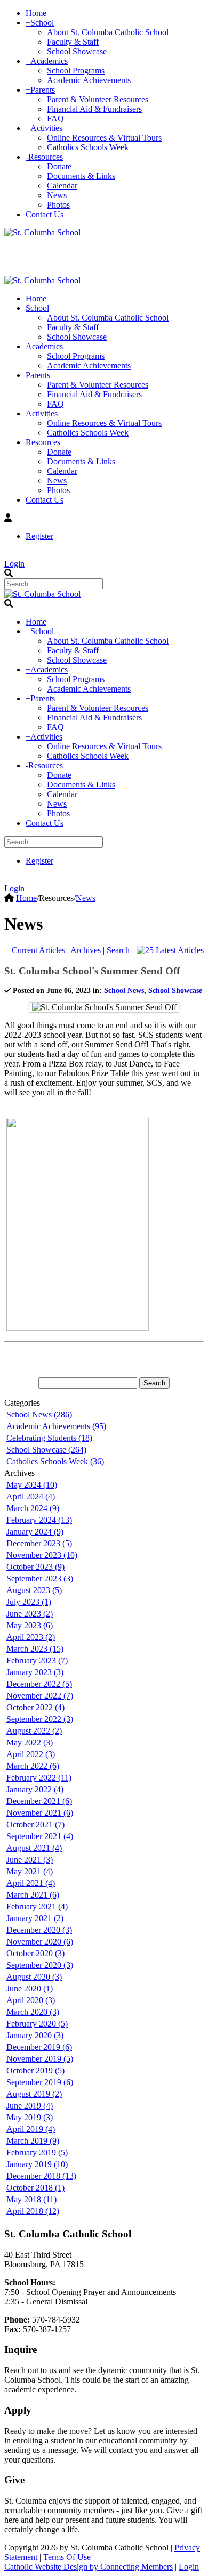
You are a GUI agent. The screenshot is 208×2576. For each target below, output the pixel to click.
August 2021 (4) (34, 1848)
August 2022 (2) (34, 1731)
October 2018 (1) (35, 2188)
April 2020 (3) (31, 2000)
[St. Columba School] (42, 232)
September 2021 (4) (40, 1836)
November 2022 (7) (40, 1696)
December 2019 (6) (39, 2047)
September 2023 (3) (40, 1578)
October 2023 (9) (35, 1567)
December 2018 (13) (41, 2176)
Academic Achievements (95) (56, 1426)
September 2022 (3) (40, 1719)
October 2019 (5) (35, 2070)
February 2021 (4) (37, 1906)
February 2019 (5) (37, 2152)
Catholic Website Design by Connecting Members (89, 2567)
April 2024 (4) (31, 1496)
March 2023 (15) (35, 1649)
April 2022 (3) (31, 1754)
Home (26, 898)
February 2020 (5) (37, 2024)
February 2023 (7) (37, 1660)
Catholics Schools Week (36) (55, 1461)
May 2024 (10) (32, 1485)
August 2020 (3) (34, 1977)
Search (118, 950)
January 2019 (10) (37, 2164)
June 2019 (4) (30, 2106)
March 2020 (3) (33, 2012)
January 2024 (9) (35, 1532)
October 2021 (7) (35, 1824)
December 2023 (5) (39, 1543)
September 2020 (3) (40, 1965)
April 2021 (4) (31, 1883)
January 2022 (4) (35, 1789)
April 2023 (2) (31, 1637)
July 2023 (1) (29, 1602)
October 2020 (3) (35, 1953)
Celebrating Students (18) (49, 1438)
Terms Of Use (67, 2557)
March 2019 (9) (33, 2141)
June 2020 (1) (30, 1988)
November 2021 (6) (40, 1813)
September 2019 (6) (40, 2082)
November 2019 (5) (40, 2059)
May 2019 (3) (30, 2117)
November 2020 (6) (40, 1942)
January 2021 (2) (35, 1918)
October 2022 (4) (35, 1707)
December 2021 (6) (39, 1801)
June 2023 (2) (30, 1614)
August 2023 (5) (34, 1590)
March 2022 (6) (33, 1766)
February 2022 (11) (39, 1778)
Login (14, 564)
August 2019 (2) (34, 2094)
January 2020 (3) (35, 2035)
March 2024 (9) (33, 1508)
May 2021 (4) (30, 1871)
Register (39, 536)
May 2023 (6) (30, 1625)
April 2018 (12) (33, 2211)
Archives (86, 950)
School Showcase (175, 991)
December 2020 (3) (39, 1930)
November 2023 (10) (42, 1555)
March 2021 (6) (33, 1895)
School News (124, 991)
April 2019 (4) (31, 2129)
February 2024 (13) (39, 1520)
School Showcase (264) (46, 1450)
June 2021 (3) (30, 1860)
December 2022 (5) (39, 1684)
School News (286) (39, 1414)
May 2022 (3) (30, 1742)
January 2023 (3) (35, 1672)
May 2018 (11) (31, 2199)
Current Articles (38, 950)
